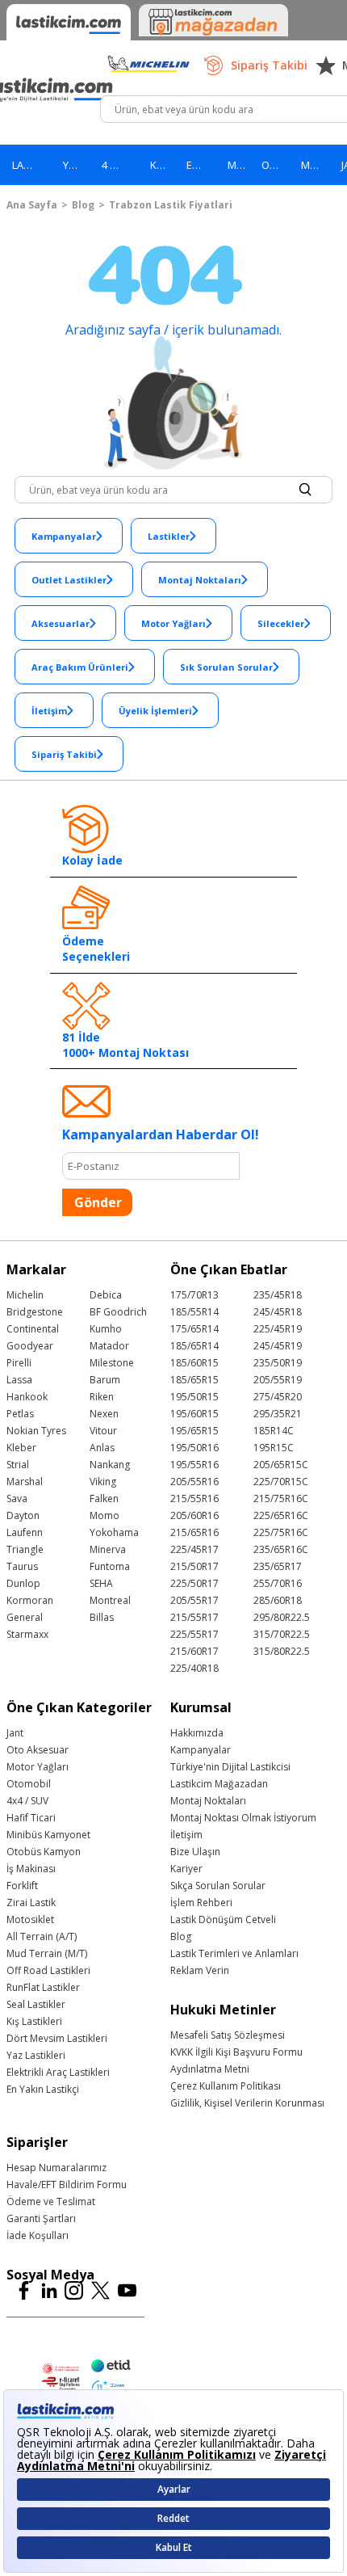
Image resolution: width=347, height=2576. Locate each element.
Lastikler (169, 536)
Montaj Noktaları (200, 580)
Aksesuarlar (61, 623)
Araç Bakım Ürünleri (80, 667)
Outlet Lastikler (69, 580)
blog (83, 205)
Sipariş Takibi (269, 65)
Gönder (98, 1202)
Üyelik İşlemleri (155, 711)
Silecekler (281, 623)
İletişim (49, 711)
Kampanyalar (64, 536)
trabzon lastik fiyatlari (171, 205)
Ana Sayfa (32, 205)
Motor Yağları (173, 623)
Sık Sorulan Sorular (226, 667)
